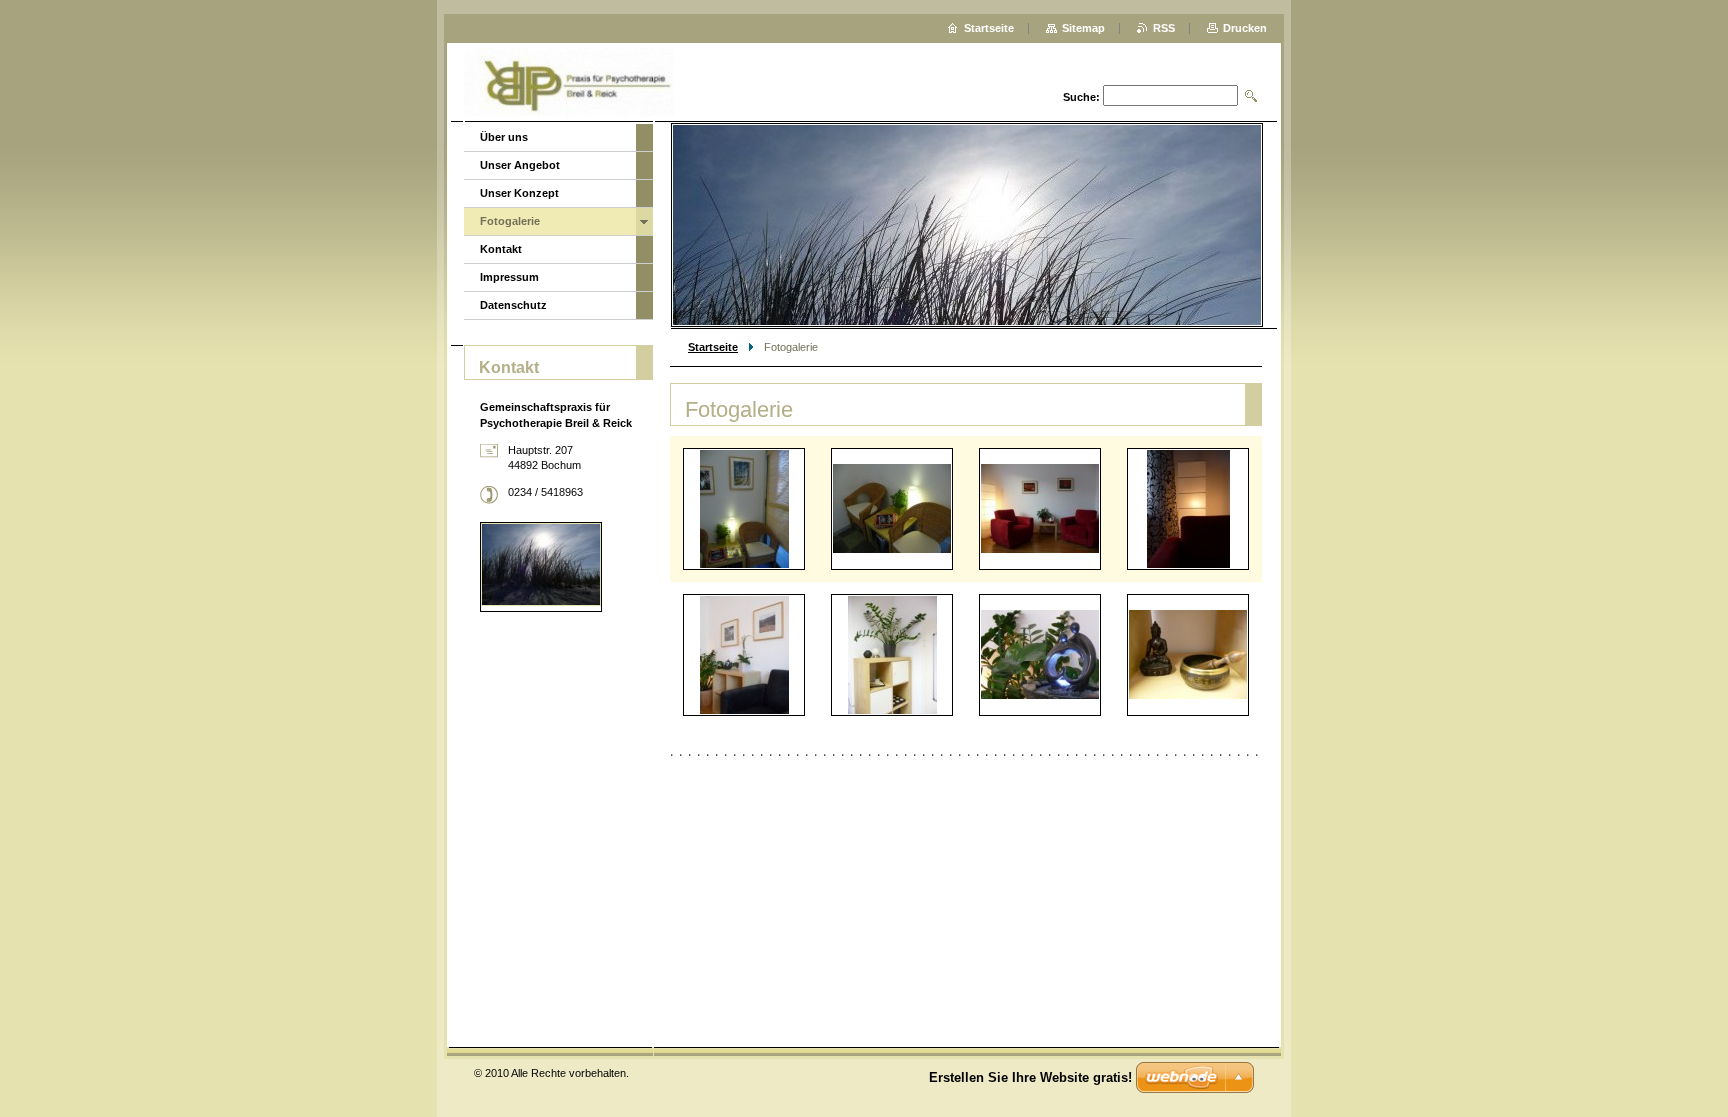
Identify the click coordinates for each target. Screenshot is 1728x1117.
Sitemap (1083, 28)
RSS (1164, 28)
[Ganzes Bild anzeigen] (744, 509)
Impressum (509, 277)
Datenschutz (513, 305)
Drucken (1245, 28)
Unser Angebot (520, 165)
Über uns (504, 137)
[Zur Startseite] (569, 84)
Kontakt (501, 249)
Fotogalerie (510, 221)
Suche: (1081, 97)
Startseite (713, 347)
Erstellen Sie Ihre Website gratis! (1030, 1077)
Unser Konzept (519, 193)
